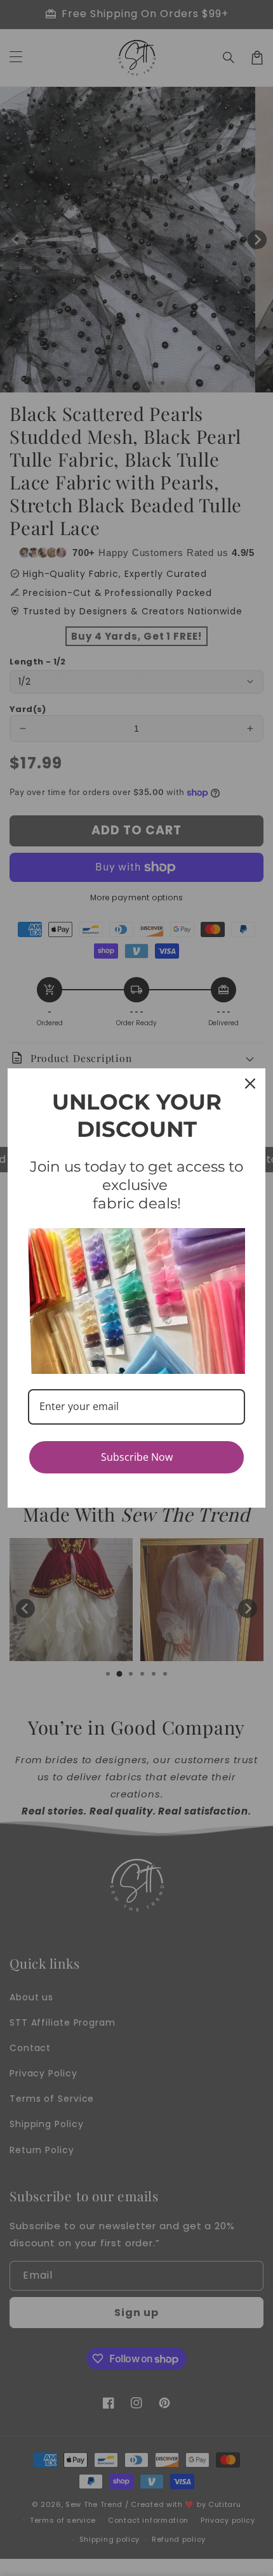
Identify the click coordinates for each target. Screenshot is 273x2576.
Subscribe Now (137, 1457)
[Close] (250, 1084)
